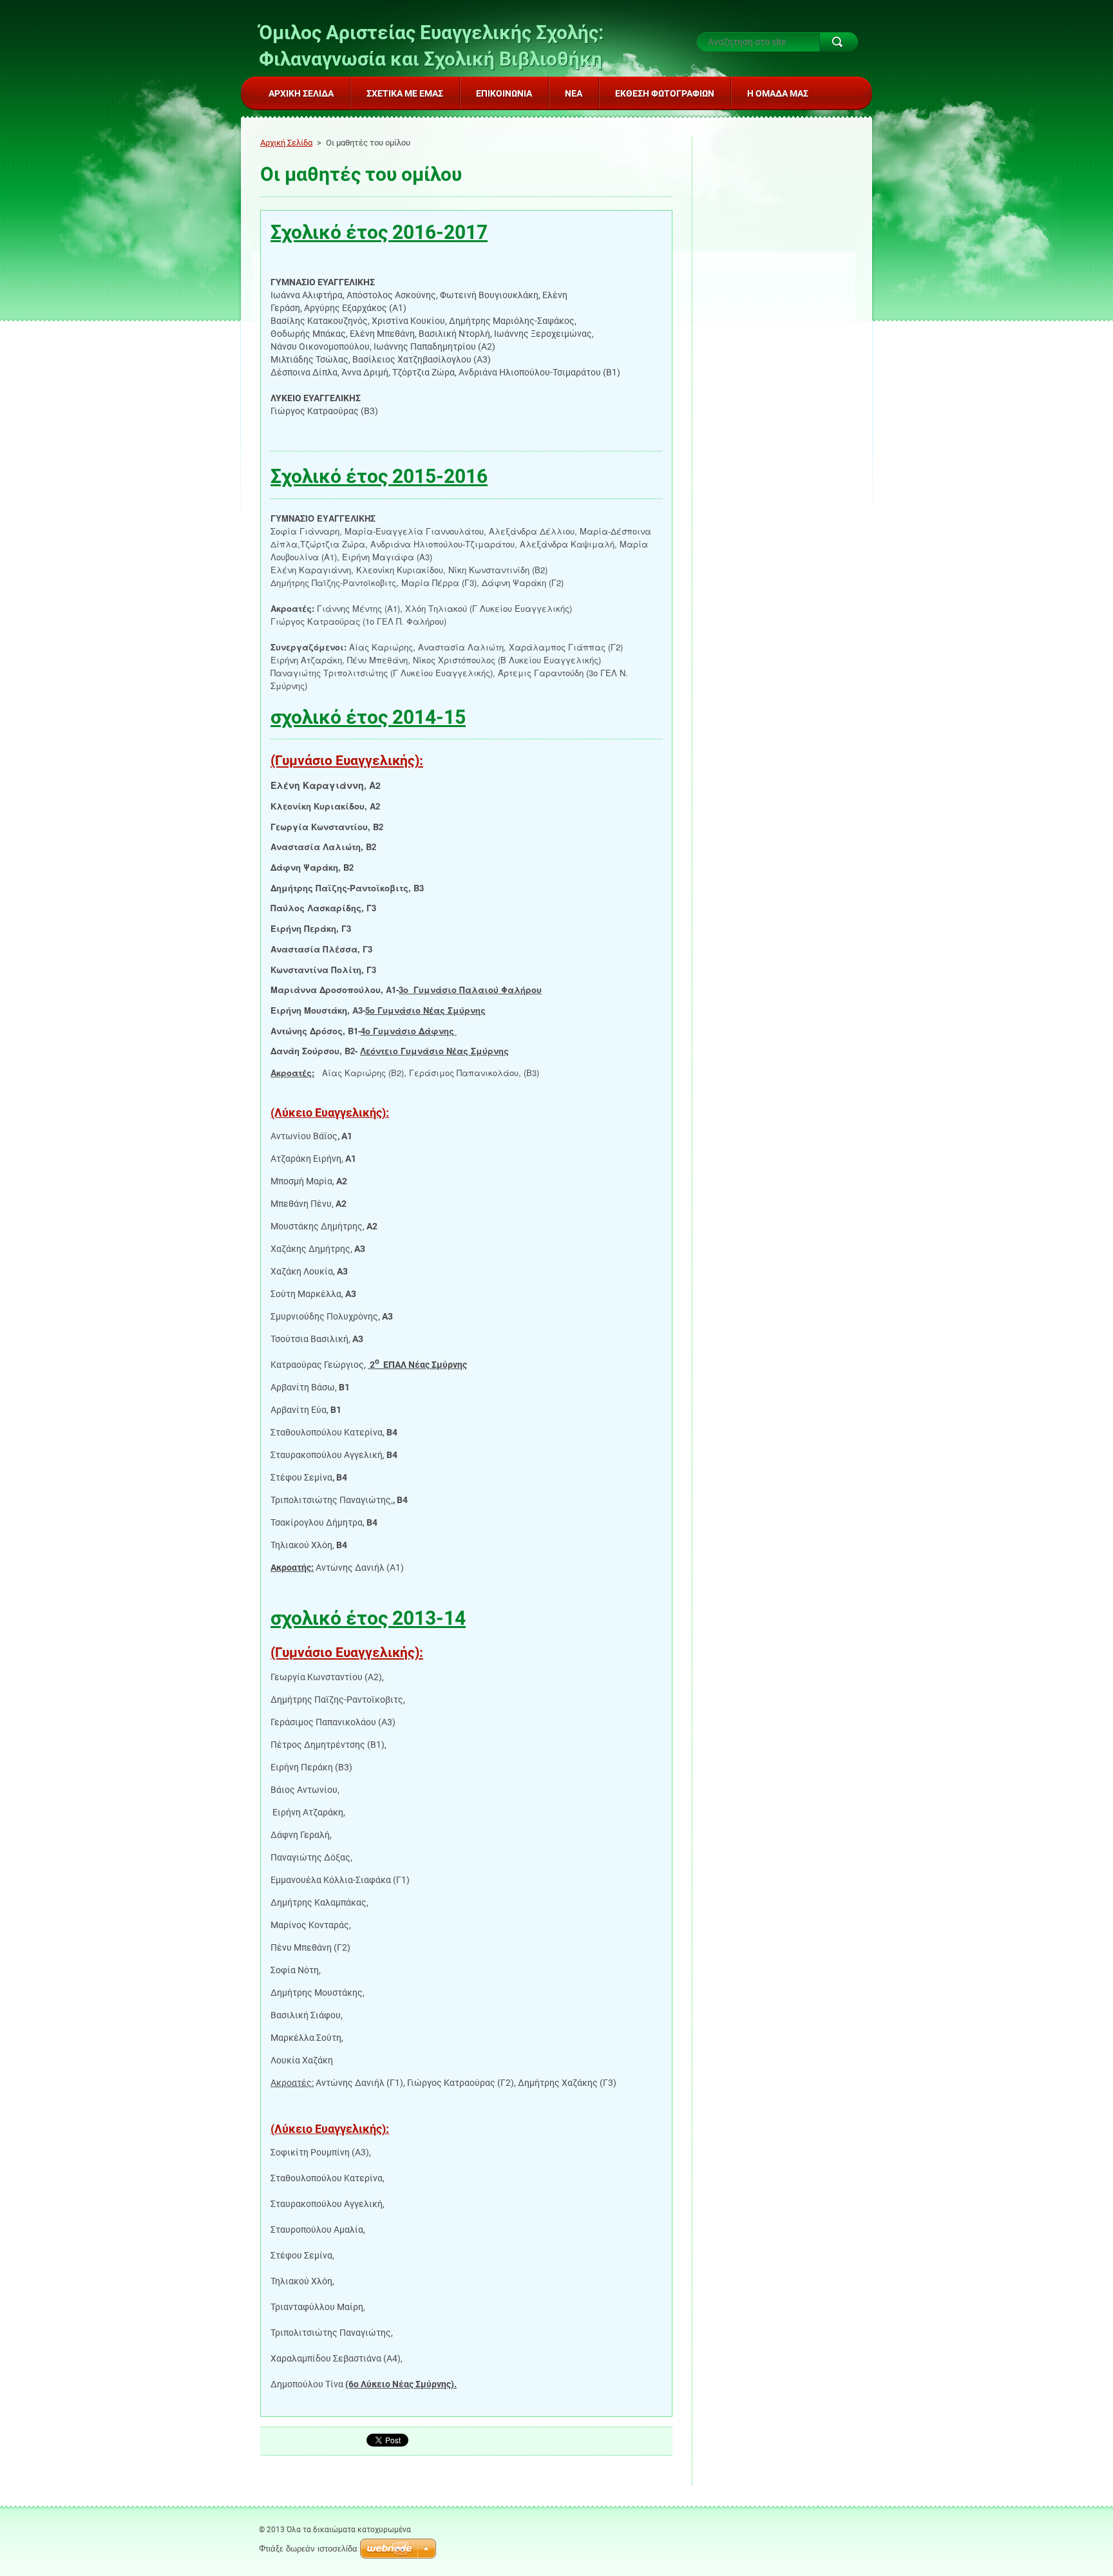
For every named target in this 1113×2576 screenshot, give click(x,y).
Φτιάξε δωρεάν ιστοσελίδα (308, 2549)
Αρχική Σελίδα (286, 143)
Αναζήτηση (839, 42)
